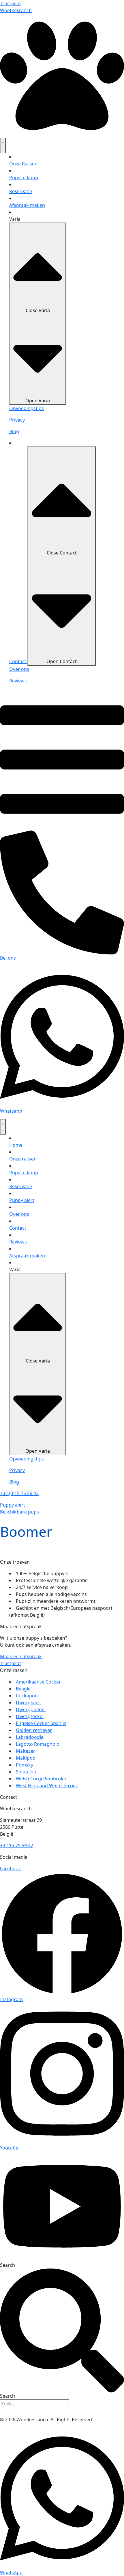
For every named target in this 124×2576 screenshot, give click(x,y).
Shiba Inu (26, 1772)
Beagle (23, 1689)
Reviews (18, 681)
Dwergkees (28, 1703)
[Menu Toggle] (3, 146)
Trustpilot (11, 3)
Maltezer (26, 1751)
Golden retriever (34, 1730)
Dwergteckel (30, 1716)
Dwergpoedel (31, 1709)
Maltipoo (26, 1758)
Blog (14, 431)
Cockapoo (27, 1696)
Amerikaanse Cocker (38, 1682)
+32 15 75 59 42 (17, 1845)
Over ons (19, 669)
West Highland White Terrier (47, 1786)
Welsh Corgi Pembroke (41, 1779)
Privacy (17, 420)
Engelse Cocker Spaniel (41, 1723)
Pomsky (25, 1765)
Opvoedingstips (27, 408)
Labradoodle (30, 1737)
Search (7, 2265)
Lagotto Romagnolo (38, 1744)
